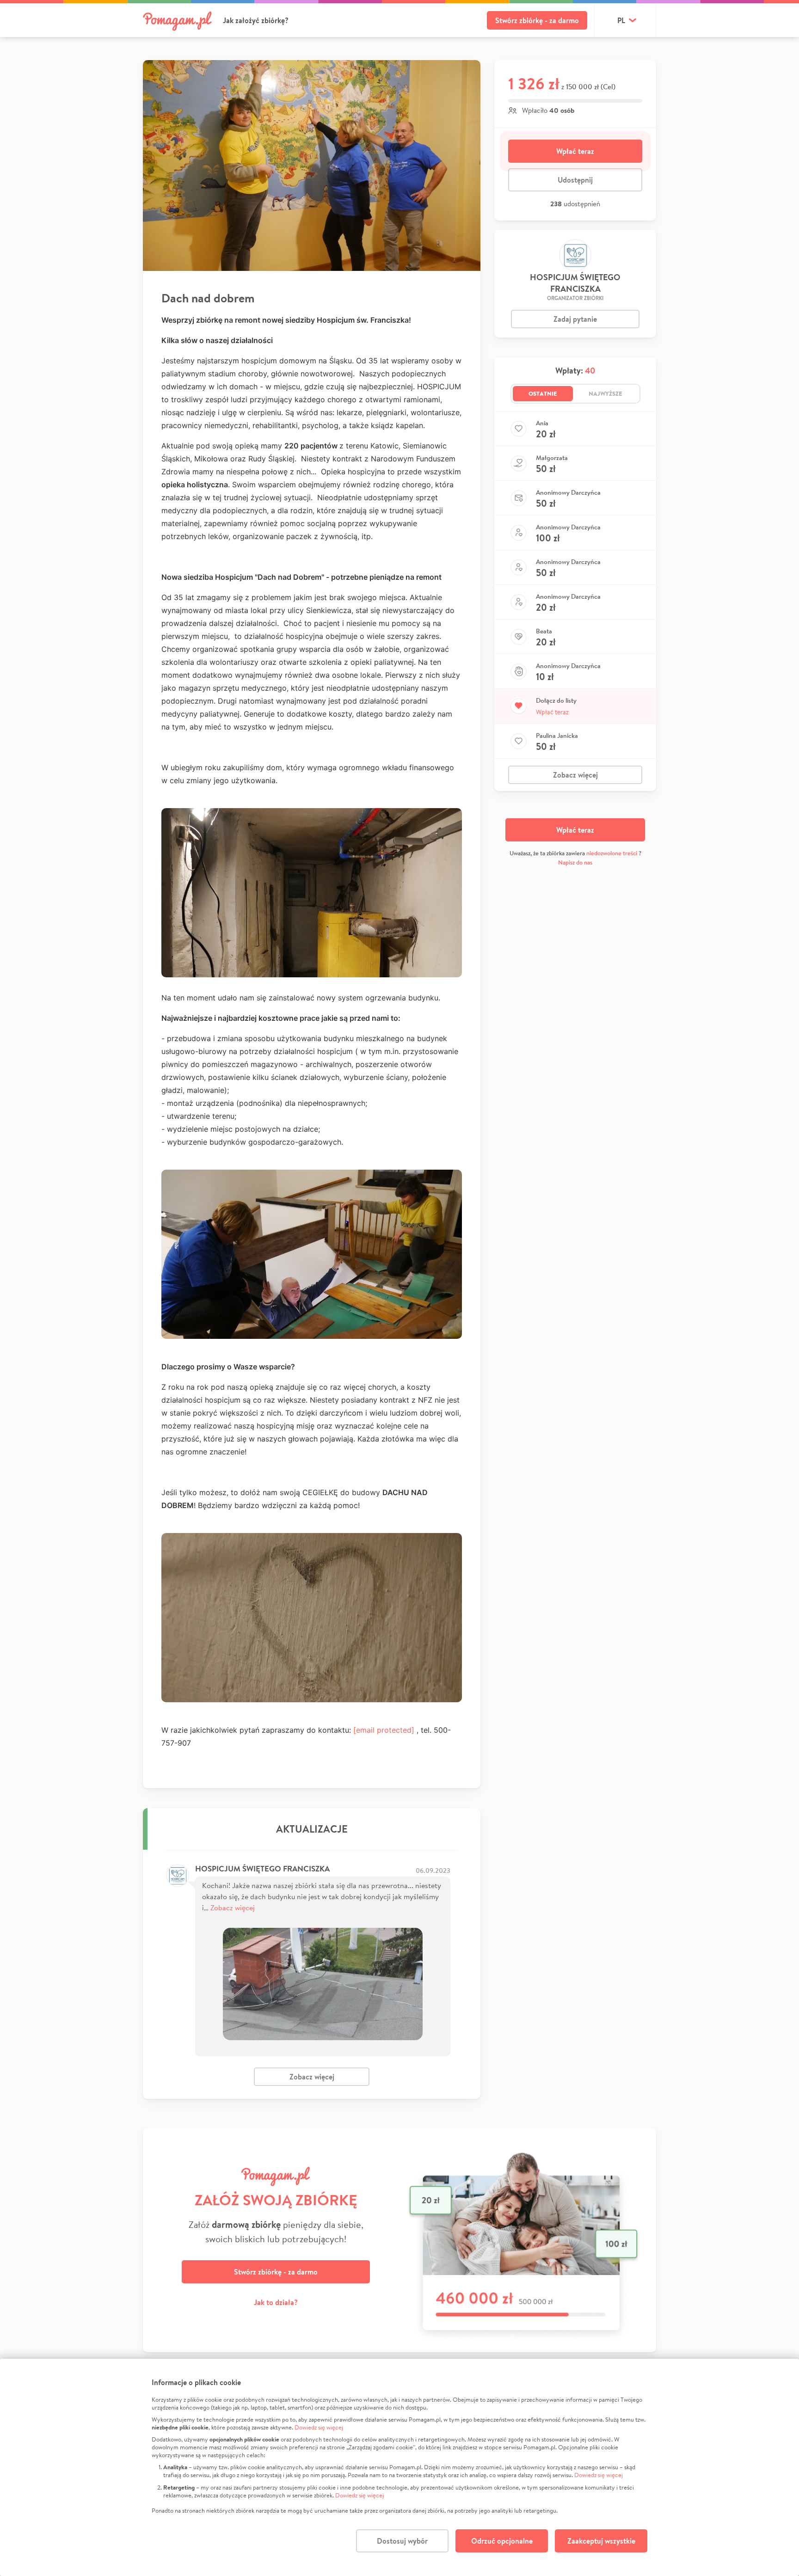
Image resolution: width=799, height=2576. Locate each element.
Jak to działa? (276, 2302)
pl (621, 20)
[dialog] (399, 2467)
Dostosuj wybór (402, 2541)
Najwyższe (605, 393)
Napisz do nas (575, 862)
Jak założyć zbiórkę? (256, 20)
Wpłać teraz (575, 151)
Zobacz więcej (233, 1907)
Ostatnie (543, 393)
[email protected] (384, 1730)
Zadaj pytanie (575, 319)
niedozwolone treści (612, 853)
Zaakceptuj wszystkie (601, 2541)
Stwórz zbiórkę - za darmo (537, 20)
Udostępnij (575, 180)
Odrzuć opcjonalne (502, 2541)
